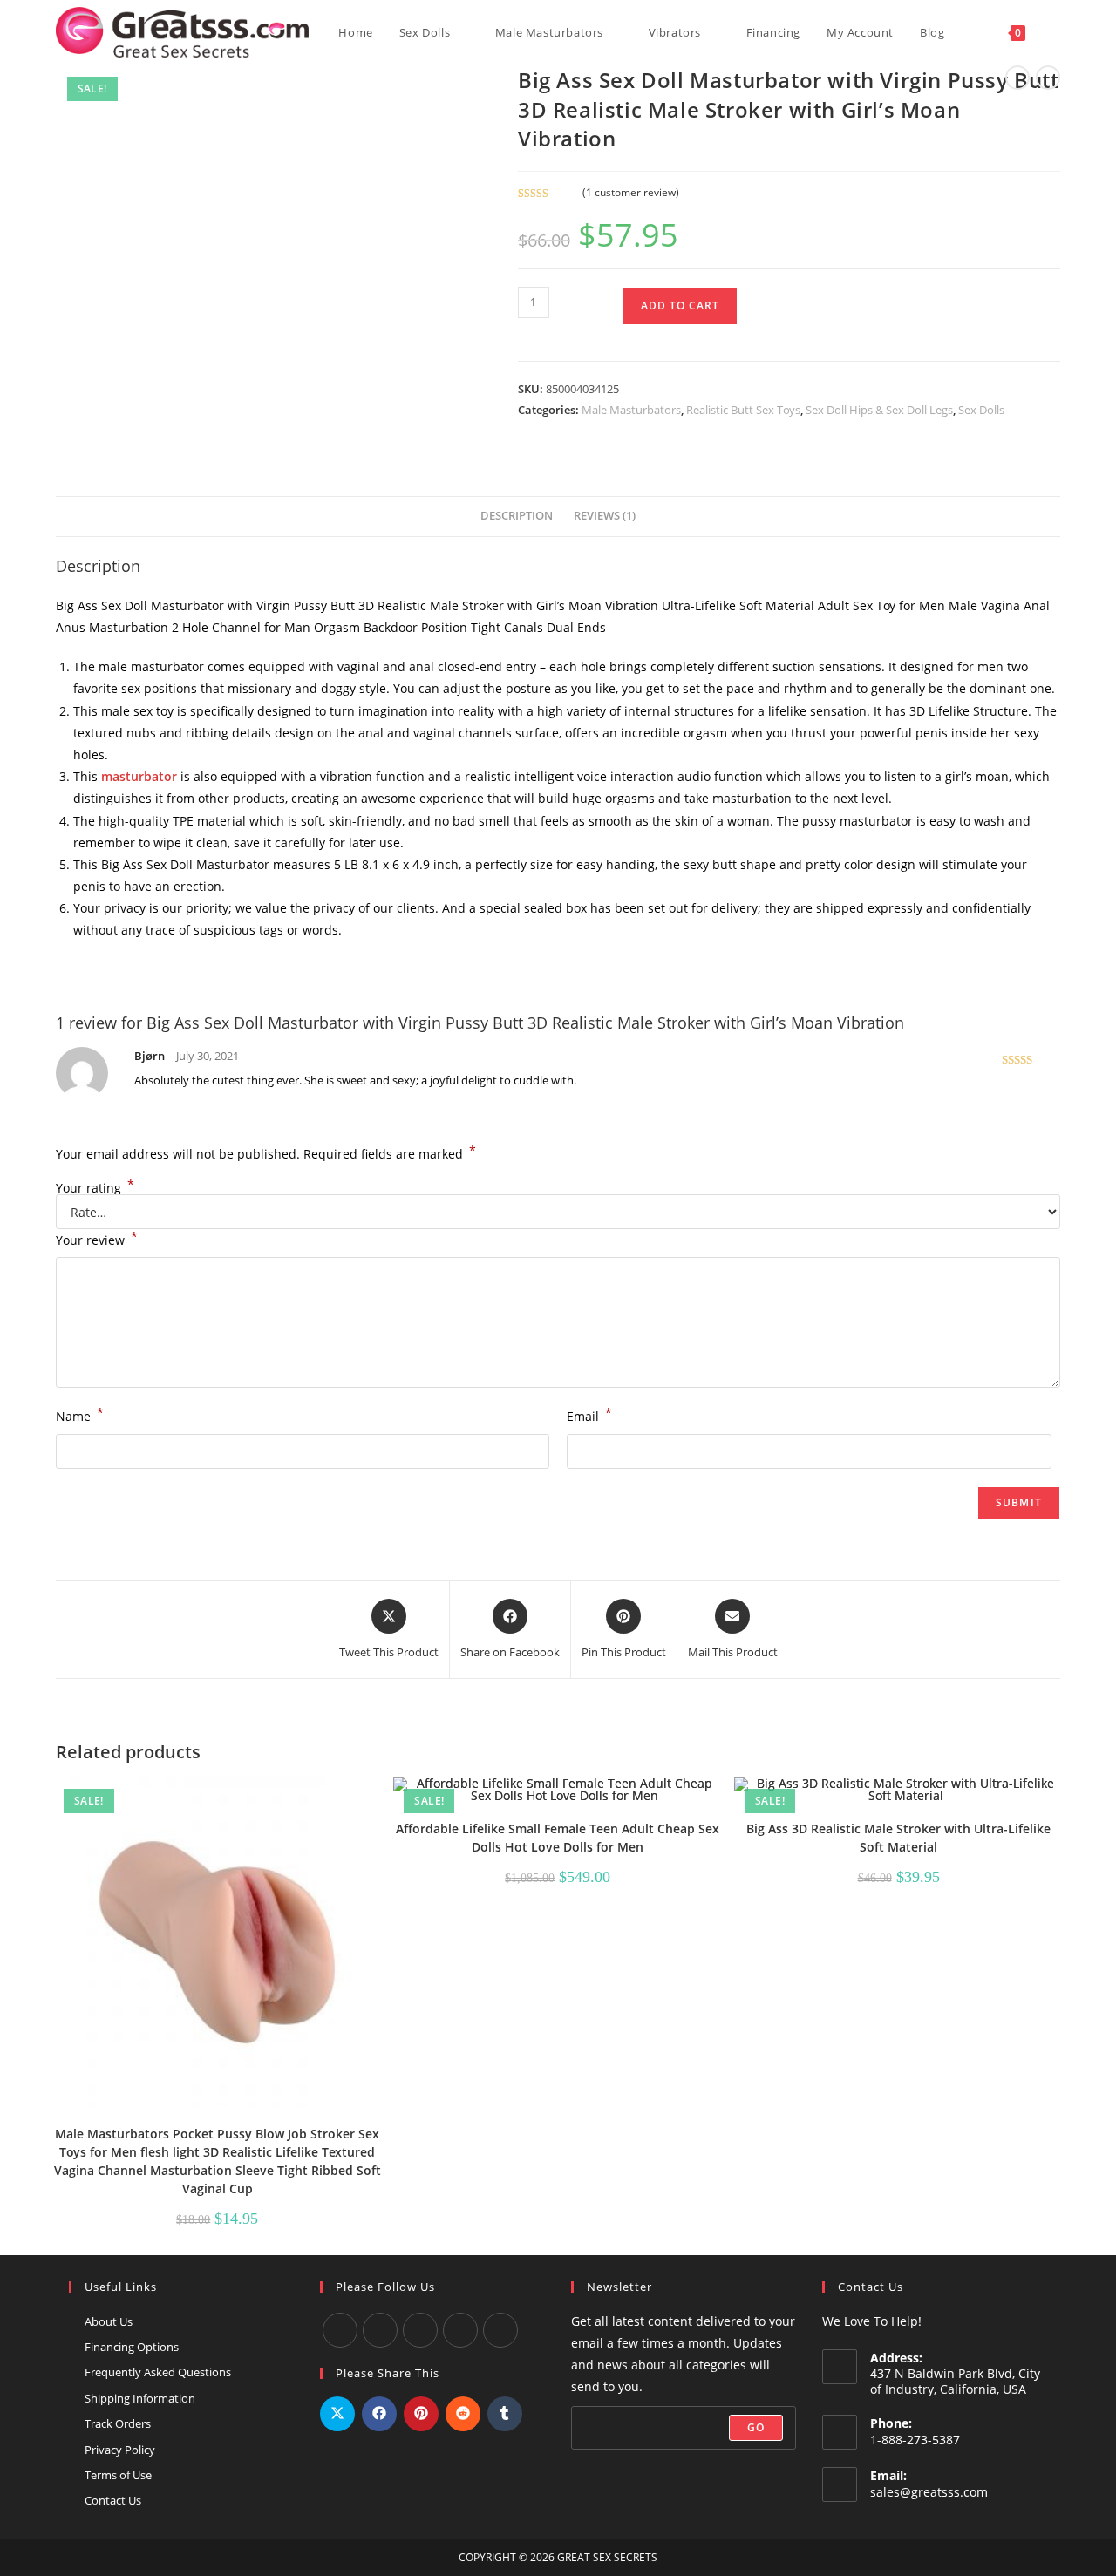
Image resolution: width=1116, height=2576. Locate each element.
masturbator (139, 776)
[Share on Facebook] (379, 2414)
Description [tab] (517, 516)
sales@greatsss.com (929, 2492)
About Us (109, 2321)
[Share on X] (337, 2414)
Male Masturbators (631, 410)
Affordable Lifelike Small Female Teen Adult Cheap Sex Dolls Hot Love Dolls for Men (558, 1838)
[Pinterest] (500, 2330)
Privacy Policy (120, 2450)
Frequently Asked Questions (158, 2372)
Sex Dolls (981, 410)
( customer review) (631, 192)
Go (756, 2427)
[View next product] (1048, 78)
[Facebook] (340, 2330)
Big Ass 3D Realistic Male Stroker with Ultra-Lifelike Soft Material (898, 1838)
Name (80, 1415)
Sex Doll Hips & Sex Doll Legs (879, 410)
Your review (97, 1239)
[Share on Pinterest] (421, 2414)
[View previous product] (1017, 78)
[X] (460, 2330)
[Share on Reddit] (463, 2414)
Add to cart (680, 306)
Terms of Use (118, 2475)
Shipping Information (140, 2398)
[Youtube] (380, 2330)
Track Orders (118, 2423)
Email (589, 1415)
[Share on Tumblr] (505, 2414)
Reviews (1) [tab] (605, 516)
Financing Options (132, 2347)
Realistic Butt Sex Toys (743, 410)
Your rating (95, 1188)
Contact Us (113, 2500)
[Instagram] (420, 2330)
